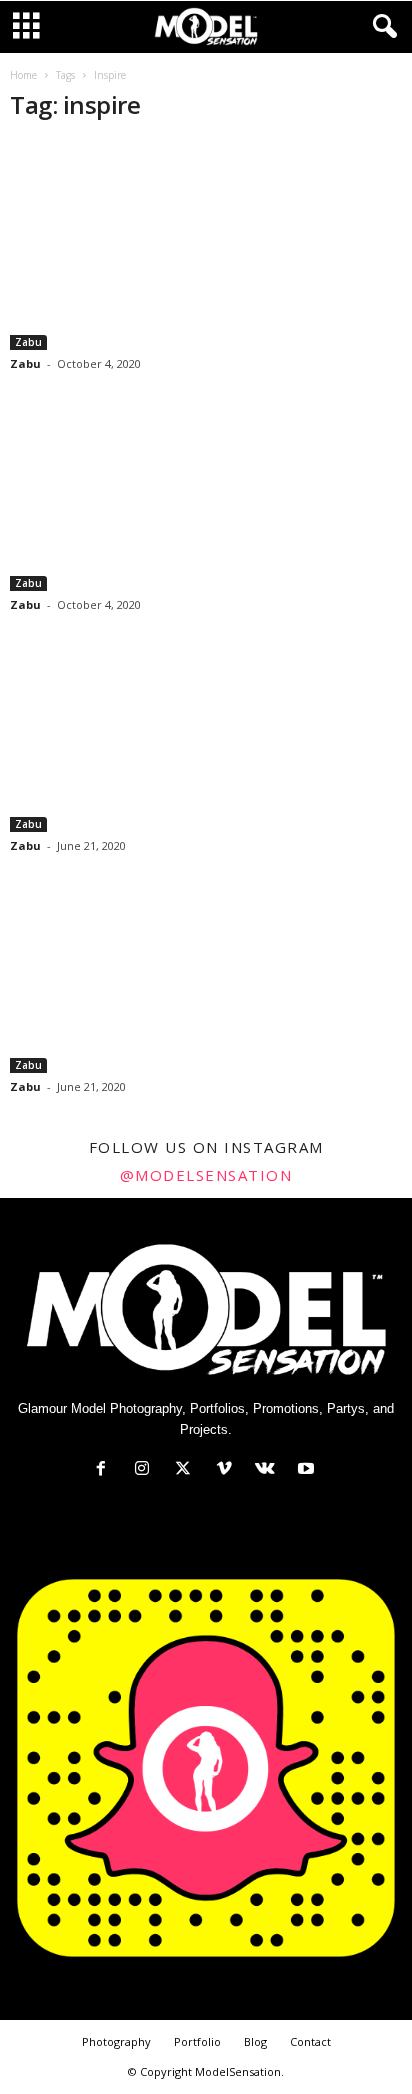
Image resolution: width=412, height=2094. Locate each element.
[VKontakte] (269, 1470)
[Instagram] (146, 1470)
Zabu (28, 342)
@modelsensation (206, 1175)
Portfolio (197, 2041)
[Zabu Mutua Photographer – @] (206, 245)
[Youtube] (308, 1470)
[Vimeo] (228, 1470)
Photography (116, 2041)
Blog (255, 2041)
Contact (310, 2041)
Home (23, 75)
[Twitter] (187, 1470)
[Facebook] (105, 1470)
